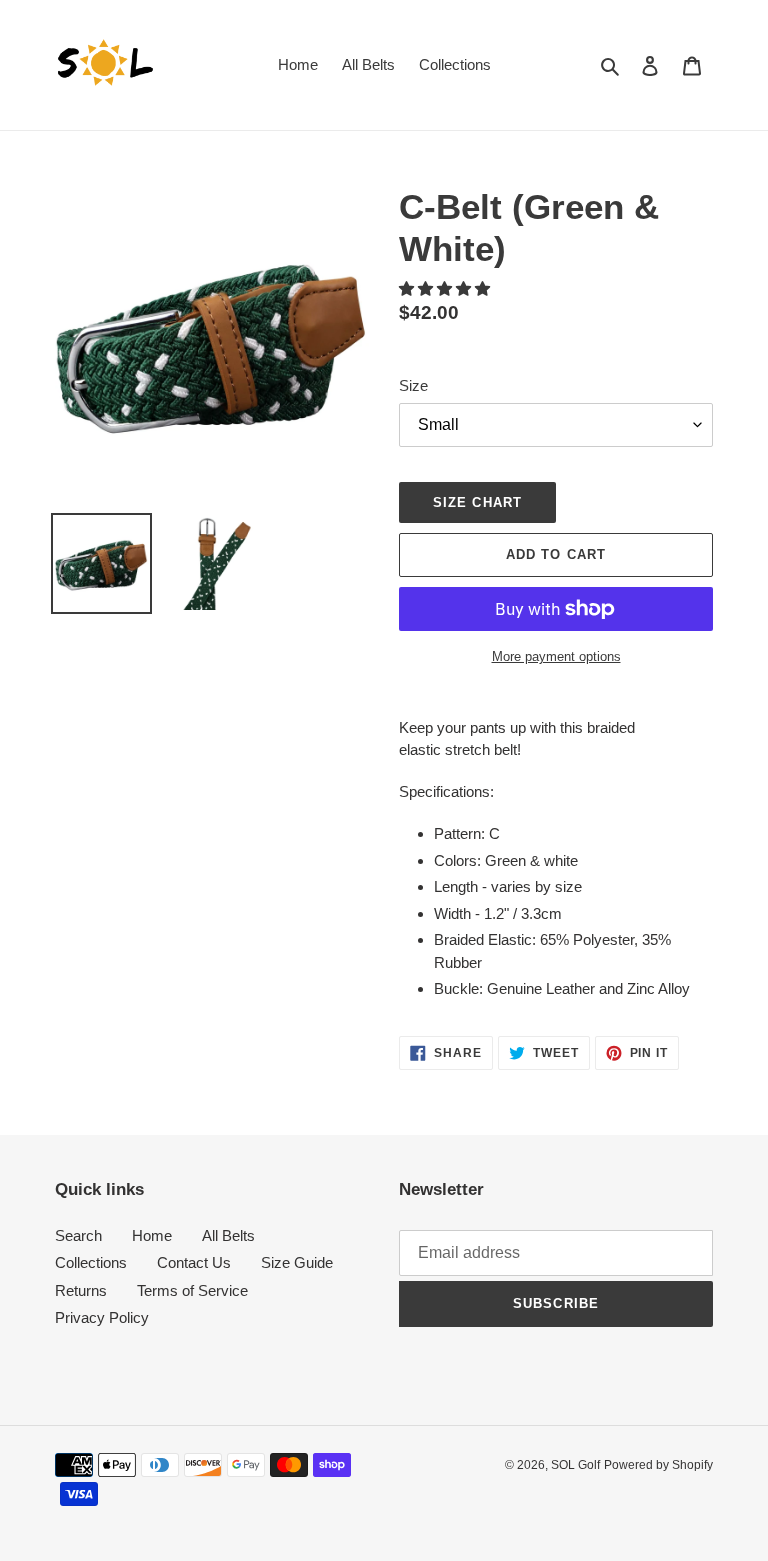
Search (78, 1235)
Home (152, 1235)
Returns (81, 1290)
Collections (91, 1262)
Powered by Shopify (658, 1465)
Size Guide (297, 1262)
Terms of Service (192, 1290)
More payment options (556, 656)
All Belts (228, 1235)
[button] (446, 288)
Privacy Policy (102, 1317)
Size (413, 385)
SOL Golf (575, 1465)
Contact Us (194, 1262)
